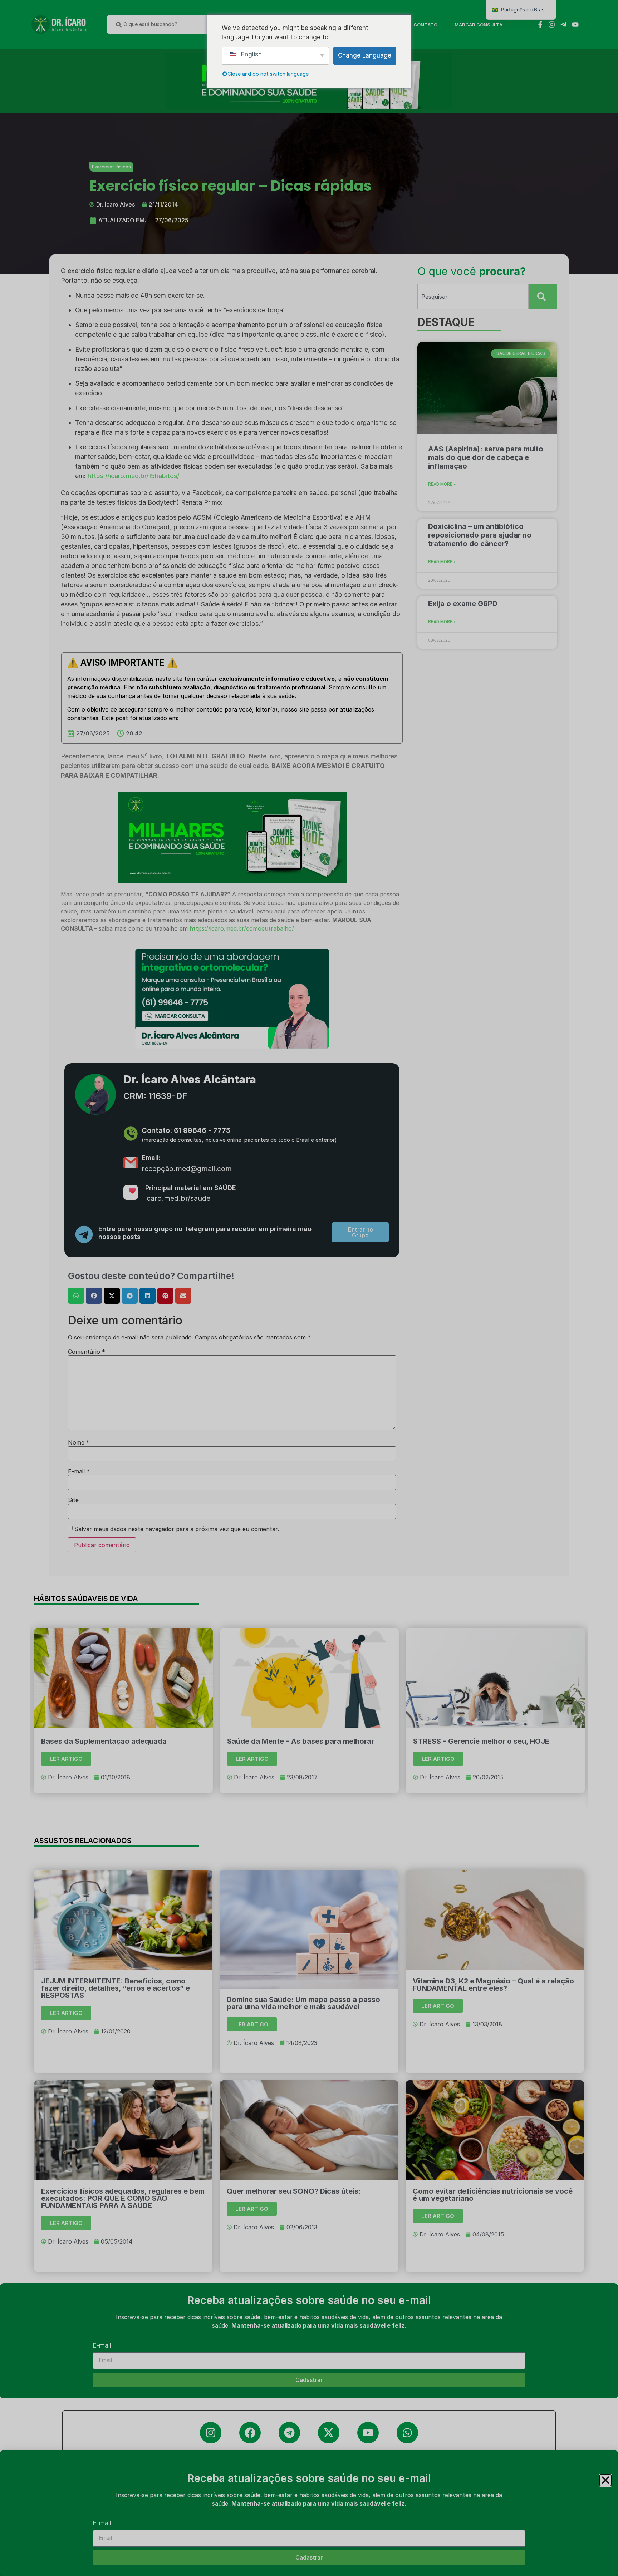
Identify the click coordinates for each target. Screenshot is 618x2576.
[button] (605, 2480)
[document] (309, 1288)
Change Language (365, 55)
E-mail (102, 2523)
